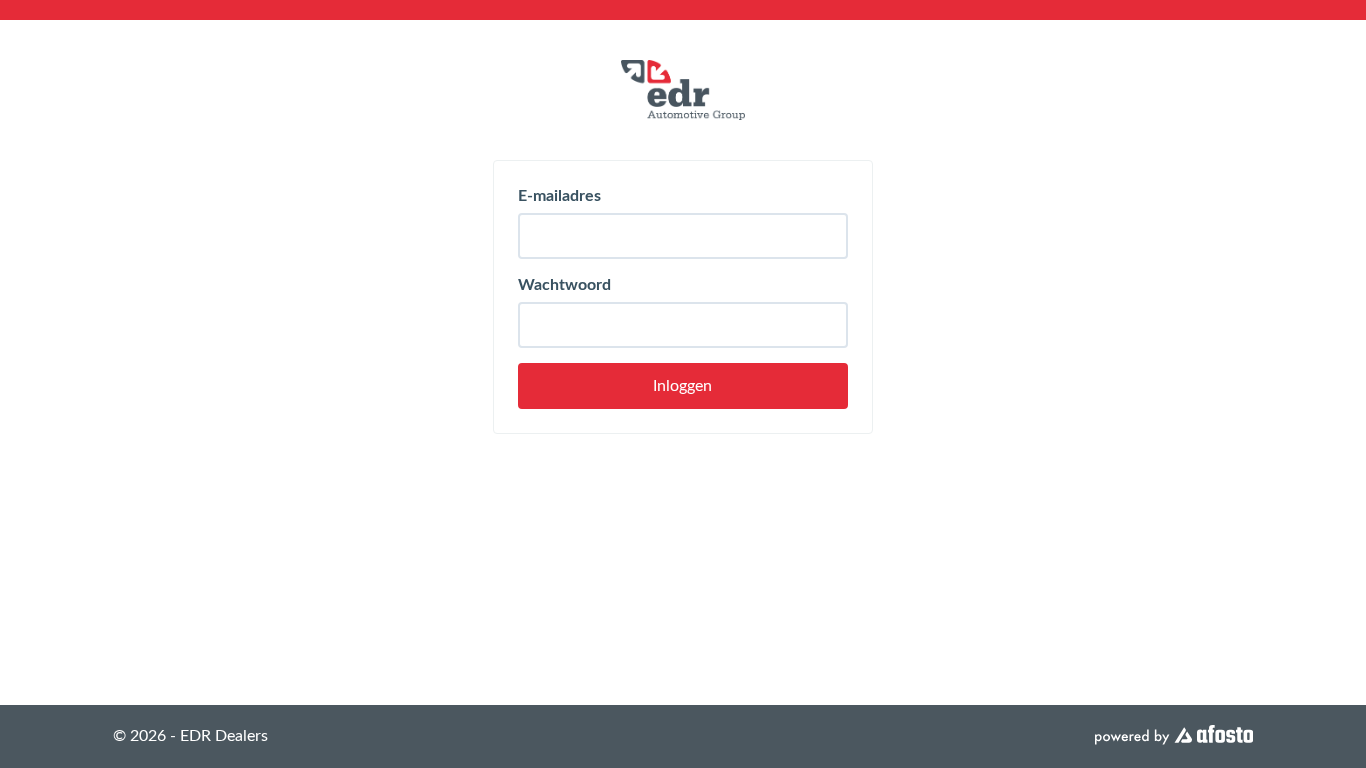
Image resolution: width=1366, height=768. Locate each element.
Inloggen (682, 386)
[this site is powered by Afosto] (1174, 736)
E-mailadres (559, 196)
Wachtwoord (564, 285)
